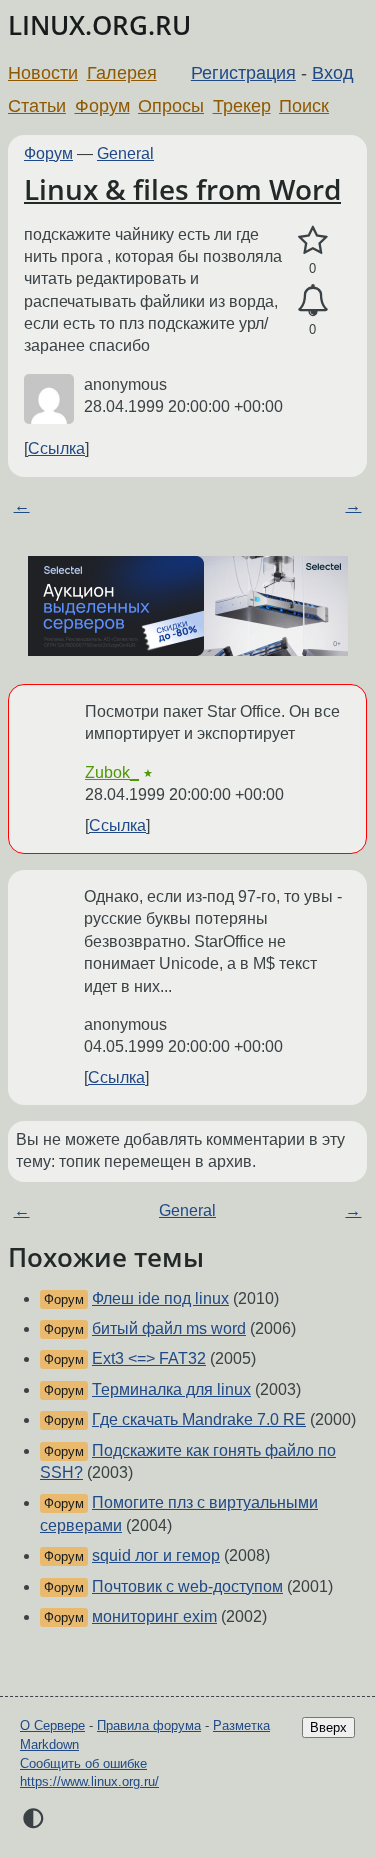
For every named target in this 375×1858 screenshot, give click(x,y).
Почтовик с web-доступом (187, 1586)
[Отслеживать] (312, 301)
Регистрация (243, 73)
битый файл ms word (169, 1328)
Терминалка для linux (171, 1389)
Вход (333, 73)
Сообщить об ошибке (83, 1763)
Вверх (328, 1727)
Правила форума (149, 1725)
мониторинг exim (154, 1616)
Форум (102, 106)
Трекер (242, 106)
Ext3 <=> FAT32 (149, 1358)
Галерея (122, 73)
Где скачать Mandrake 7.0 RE (199, 1419)
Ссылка (56, 448)
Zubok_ (112, 772)
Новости (43, 73)
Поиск (304, 106)
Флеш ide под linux (160, 1298)
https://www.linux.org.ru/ (89, 1781)
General (125, 153)
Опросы (171, 106)
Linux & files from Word (182, 189)
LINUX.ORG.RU (99, 25)
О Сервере (52, 1725)
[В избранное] (312, 241)
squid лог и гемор (156, 1555)
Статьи (37, 106)
